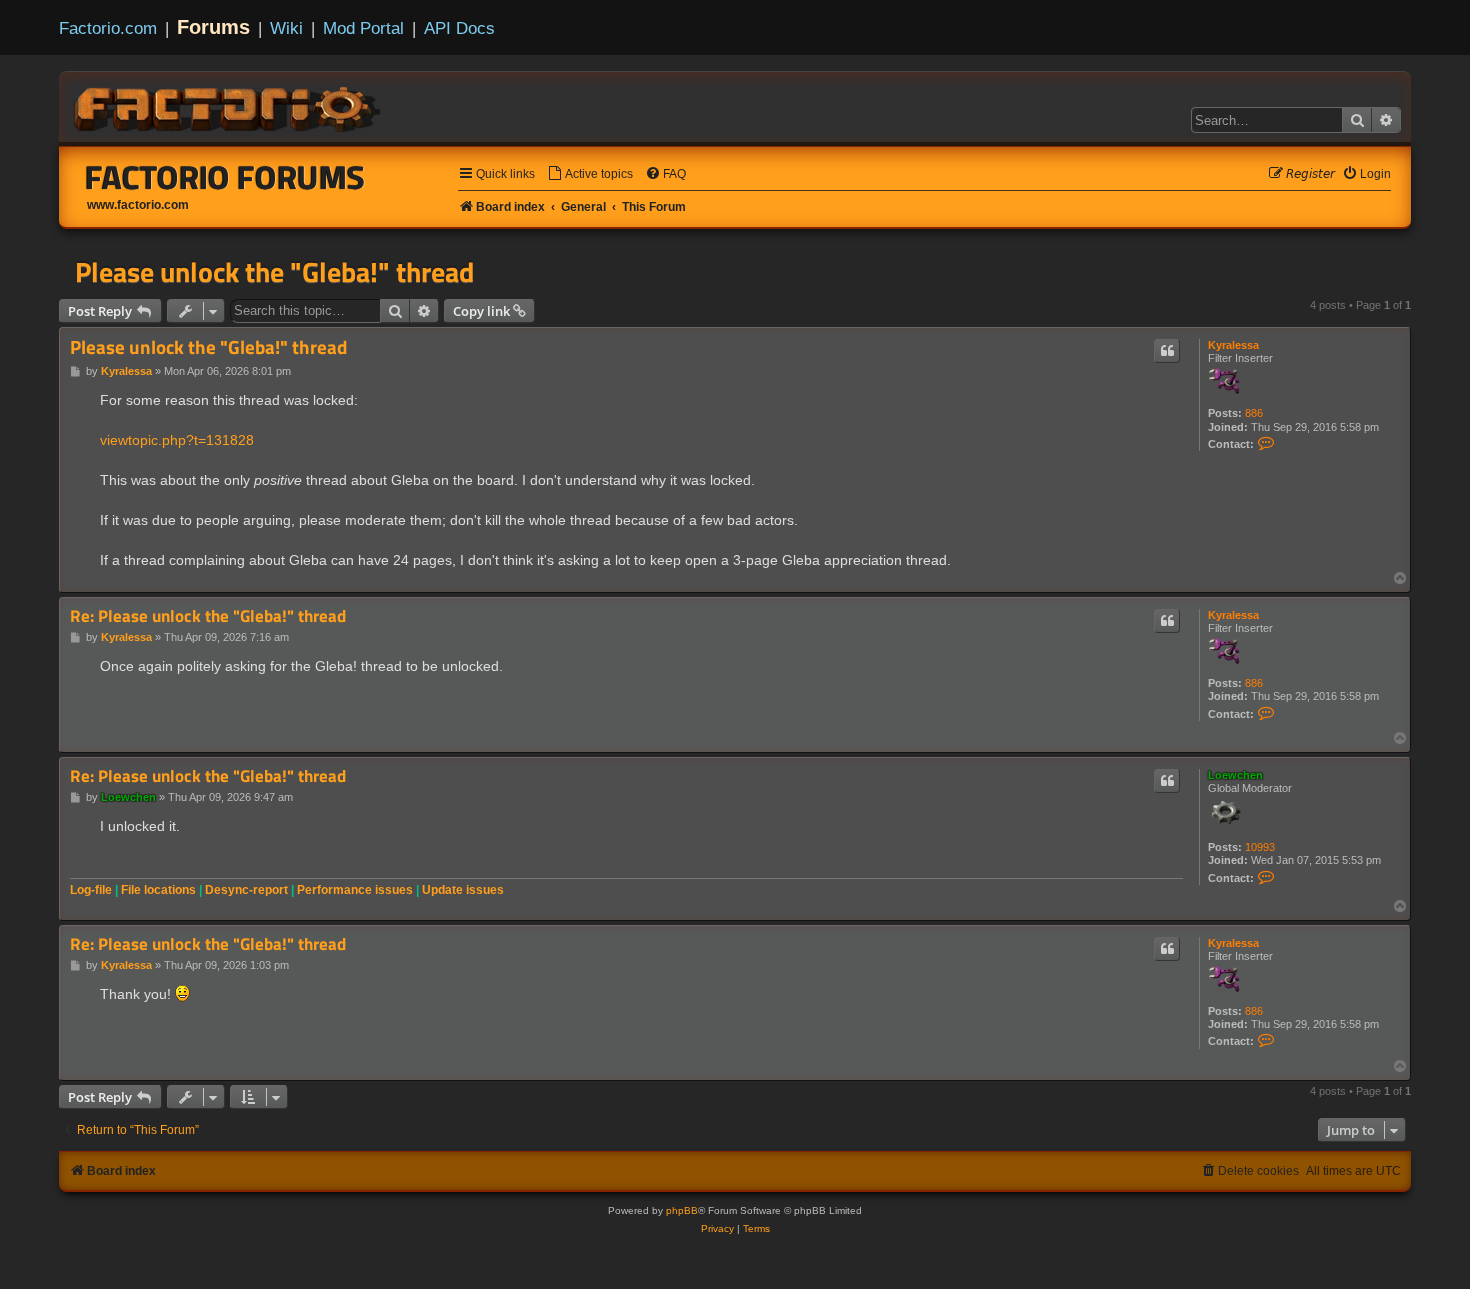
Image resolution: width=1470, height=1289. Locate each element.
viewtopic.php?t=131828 (177, 440)
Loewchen (1235, 775)
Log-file (91, 890)
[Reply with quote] (1167, 351)
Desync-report (246, 890)
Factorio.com (108, 28)
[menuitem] (590, 174)
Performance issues (355, 890)
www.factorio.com (138, 205)
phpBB (682, 1210)
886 (1254, 413)
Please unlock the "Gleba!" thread (274, 272)
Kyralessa (1233, 345)
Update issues (463, 890)
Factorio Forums (225, 177)
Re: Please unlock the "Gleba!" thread (208, 616)
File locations (158, 890)
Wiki (286, 28)
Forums (213, 27)
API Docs (459, 28)
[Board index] (229, 106)
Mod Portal (363, 28)
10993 (1260, 847)
